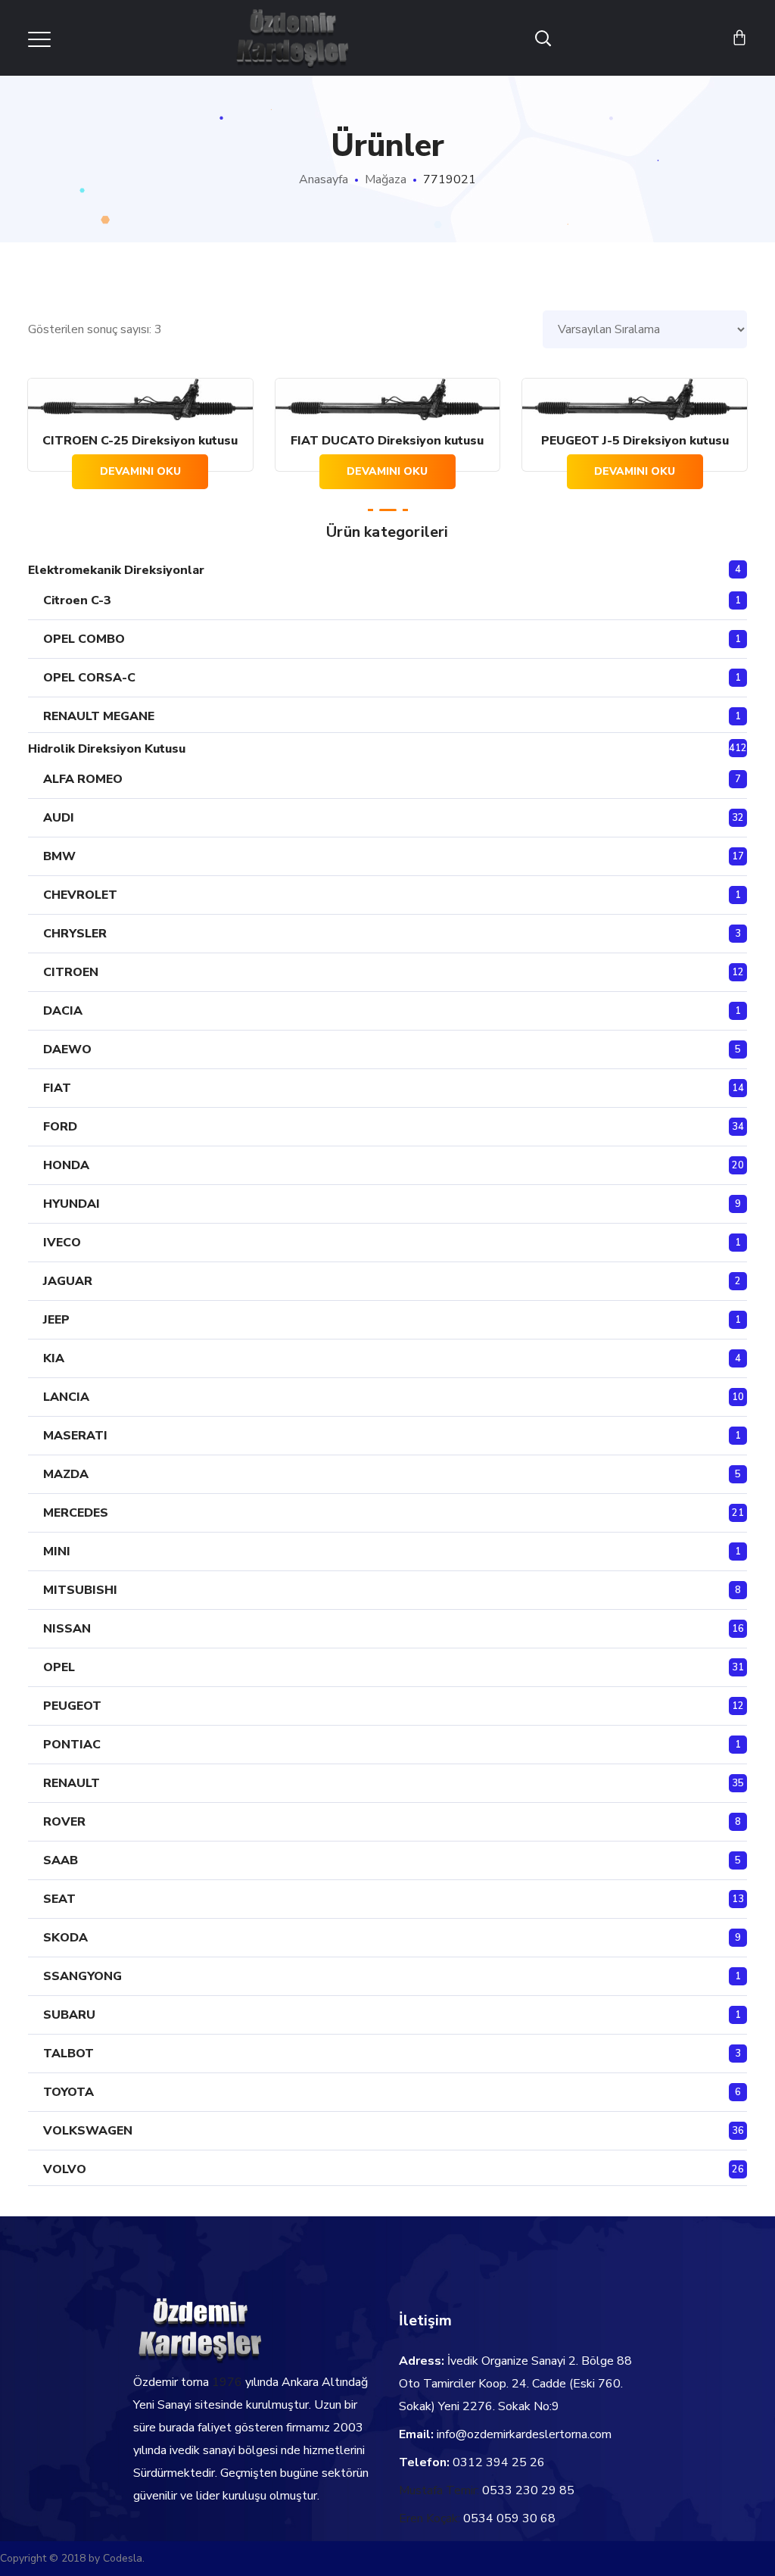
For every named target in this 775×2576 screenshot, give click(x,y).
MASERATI (75, 1436)
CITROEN (71, 972)
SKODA (65, 1938)
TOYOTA (68, 2092)
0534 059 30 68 (509, 2518)
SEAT (59, 1899)
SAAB (61, 1860)
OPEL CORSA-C (89, 678)
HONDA (66, 1165)
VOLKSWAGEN (88, 2131)
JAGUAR (68, 1281)
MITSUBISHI (80, 1590)
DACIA (63, 1011)
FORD (60, 1127)
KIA (54, 1358)
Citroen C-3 (77, 600)
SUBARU (69, 2015)
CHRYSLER (75, 934)
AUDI (59, 818)
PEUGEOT (72, 1706)
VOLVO (65, 2169)
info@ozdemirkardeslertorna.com (524, 2434)
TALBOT (68, 2054)
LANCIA (66, 1397)
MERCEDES (76, 1513)
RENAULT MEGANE (99, 716)
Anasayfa (324, 179)
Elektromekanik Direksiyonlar (116, 570)
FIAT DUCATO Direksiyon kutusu (387, 441)
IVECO (62, 1243)
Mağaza (386, 179)
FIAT (57, 1088)
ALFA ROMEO (83, 779)
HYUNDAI (72, 1204)
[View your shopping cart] (739, 38)
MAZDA (66, 1474)
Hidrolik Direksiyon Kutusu (107, 749)
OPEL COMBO (84, 639)
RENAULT (72, 1783)
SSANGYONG (82, 1976)
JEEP (56, 1320)
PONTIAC (72, 1745)
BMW (59, 856)
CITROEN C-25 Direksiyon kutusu (140, 441)
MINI (57, 1552)
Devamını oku (140, 471)
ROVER (64, 1822)
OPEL (59, 1667)
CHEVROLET (80, 895)
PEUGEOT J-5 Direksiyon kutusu (635, 441)
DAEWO (67, 1049)
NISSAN (67, 1629)
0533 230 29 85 (528, 2490)
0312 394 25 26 (499, 2462)
